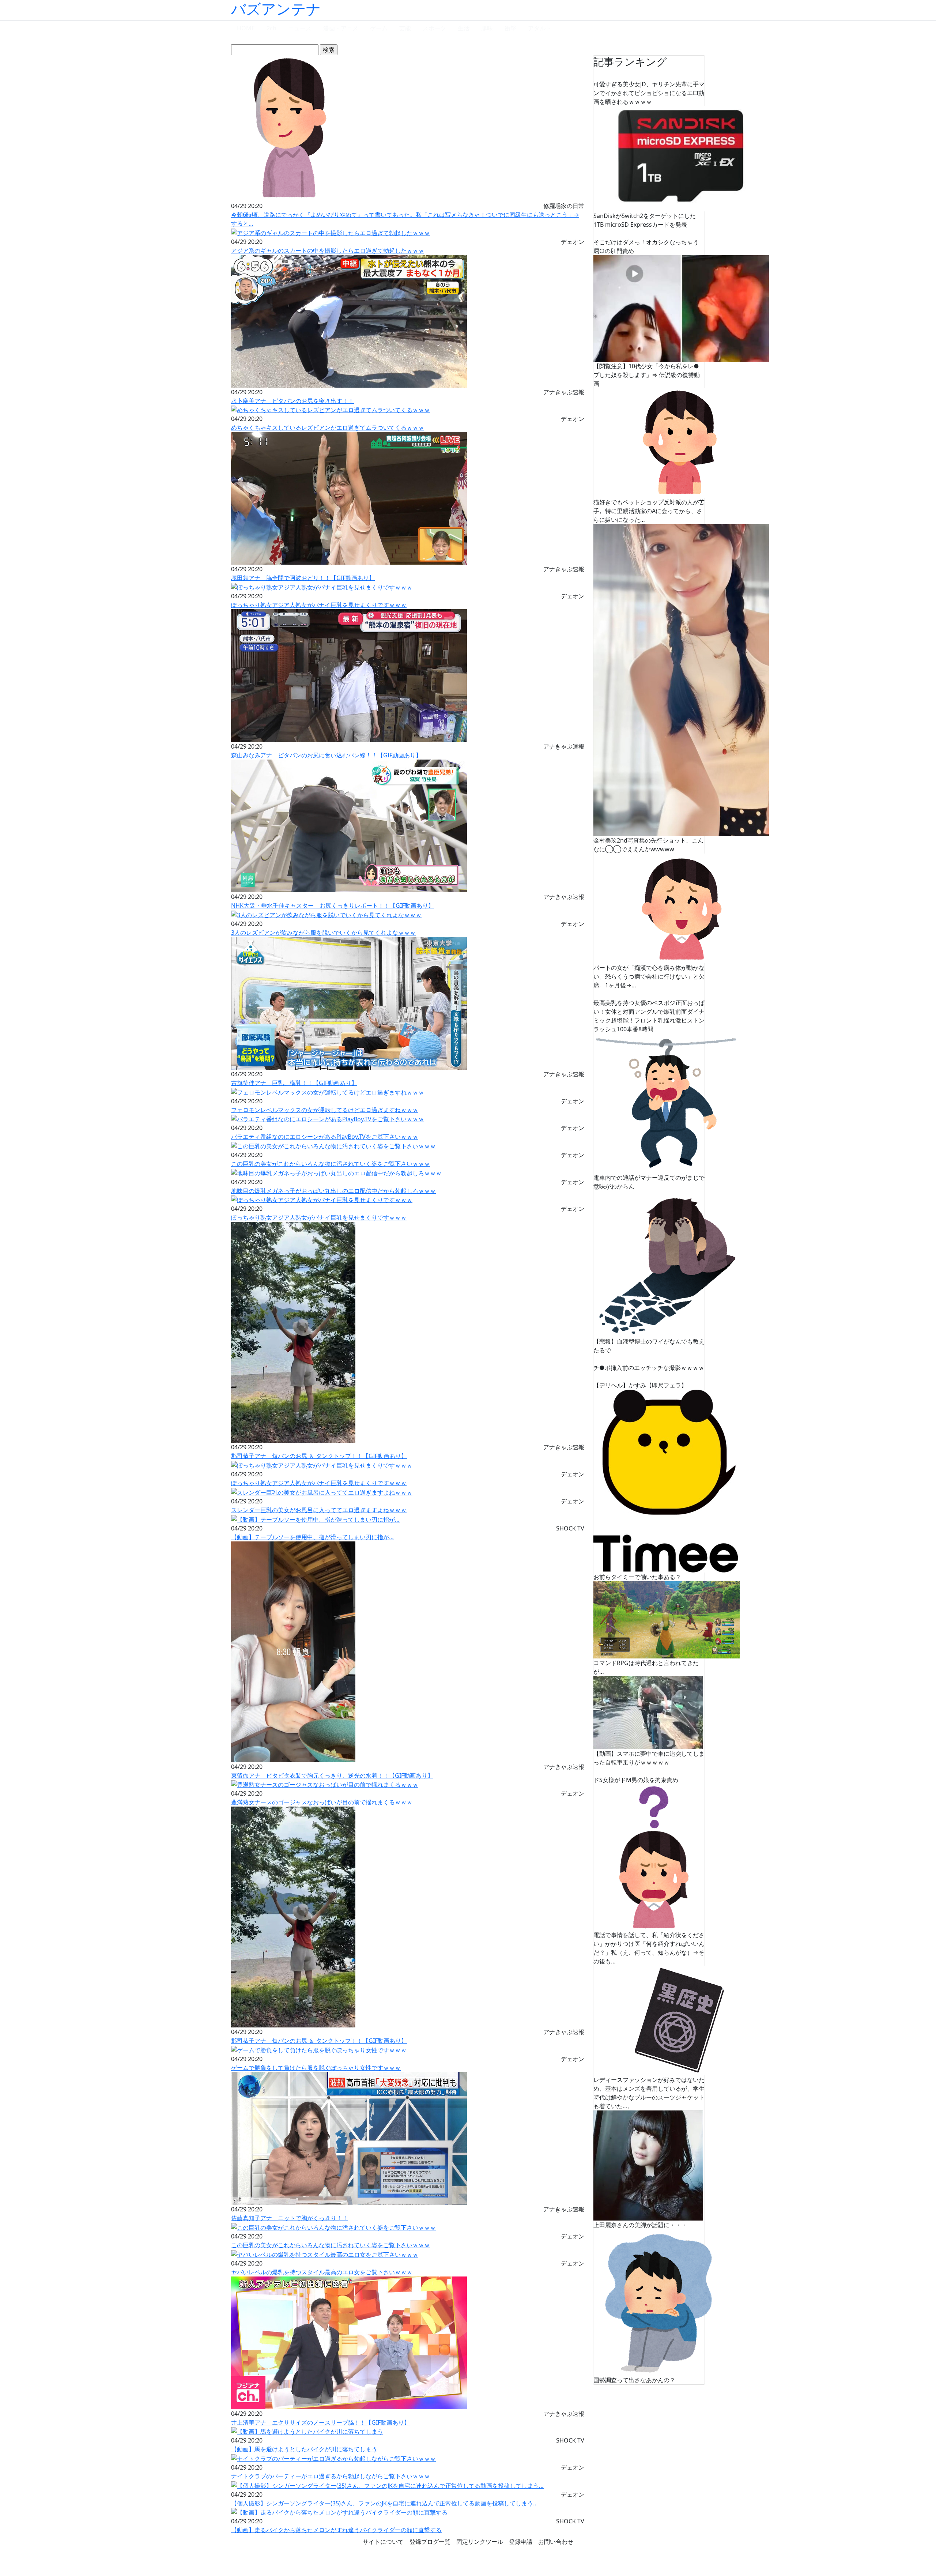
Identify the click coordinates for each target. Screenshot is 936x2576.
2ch (271, 28)
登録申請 (521, 2542)
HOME (246, 28)
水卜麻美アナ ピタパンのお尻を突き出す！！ (292, 401)
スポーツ (434, 28)
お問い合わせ (556, 2542)
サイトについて (383, 2542)
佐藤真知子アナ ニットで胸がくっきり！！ (290, 2218)
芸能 (405, 28)
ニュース (300, 28)
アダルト (540, 28)
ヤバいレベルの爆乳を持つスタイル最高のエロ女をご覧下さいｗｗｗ (322, 2272)
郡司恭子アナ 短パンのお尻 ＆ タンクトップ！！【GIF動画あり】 (319, 1456)
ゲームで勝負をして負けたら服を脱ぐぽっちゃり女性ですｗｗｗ (316, 2068)
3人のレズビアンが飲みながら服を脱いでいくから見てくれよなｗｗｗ (323, 933)
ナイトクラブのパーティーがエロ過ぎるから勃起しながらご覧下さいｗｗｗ (331, 2476)
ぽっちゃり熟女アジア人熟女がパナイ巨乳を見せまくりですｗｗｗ (319, 605)
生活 (464, 28)
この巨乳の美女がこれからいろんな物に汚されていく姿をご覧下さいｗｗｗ (331, 1164)
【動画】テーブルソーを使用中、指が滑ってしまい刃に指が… (312, 1537)
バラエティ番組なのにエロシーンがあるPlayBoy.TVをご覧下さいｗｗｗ (325, 1137)
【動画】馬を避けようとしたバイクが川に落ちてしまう (304, 2449)
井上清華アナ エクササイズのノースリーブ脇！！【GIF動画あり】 (320, 2422)
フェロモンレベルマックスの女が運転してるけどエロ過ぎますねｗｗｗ (325, 1110)
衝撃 (510, 28)
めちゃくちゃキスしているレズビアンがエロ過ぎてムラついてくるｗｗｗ (328, 428)
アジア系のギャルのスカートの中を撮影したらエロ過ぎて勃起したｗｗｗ (328, 251)
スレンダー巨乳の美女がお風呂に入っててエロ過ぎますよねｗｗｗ (319, 1510)
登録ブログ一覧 (430, 2542)
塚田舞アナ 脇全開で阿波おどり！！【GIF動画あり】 (303, 578)
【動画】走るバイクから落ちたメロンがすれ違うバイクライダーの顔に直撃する (336, 2530)
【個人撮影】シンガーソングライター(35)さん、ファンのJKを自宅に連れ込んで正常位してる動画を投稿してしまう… (384, 2503)
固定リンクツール (480, 2542)
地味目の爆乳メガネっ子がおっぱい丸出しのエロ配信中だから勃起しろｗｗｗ (333, 1191)
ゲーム (379, 28)
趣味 (487, 28)
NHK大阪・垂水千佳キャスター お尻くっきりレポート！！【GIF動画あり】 (333, 905)
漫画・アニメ (341, 28)
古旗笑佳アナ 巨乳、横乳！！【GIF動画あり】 (294, 1083)
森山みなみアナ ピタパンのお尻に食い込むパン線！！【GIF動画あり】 (326, 755)
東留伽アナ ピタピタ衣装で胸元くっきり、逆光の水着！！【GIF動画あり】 (332, 1775)
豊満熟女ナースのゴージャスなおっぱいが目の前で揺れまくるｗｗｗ (322, 1802)
